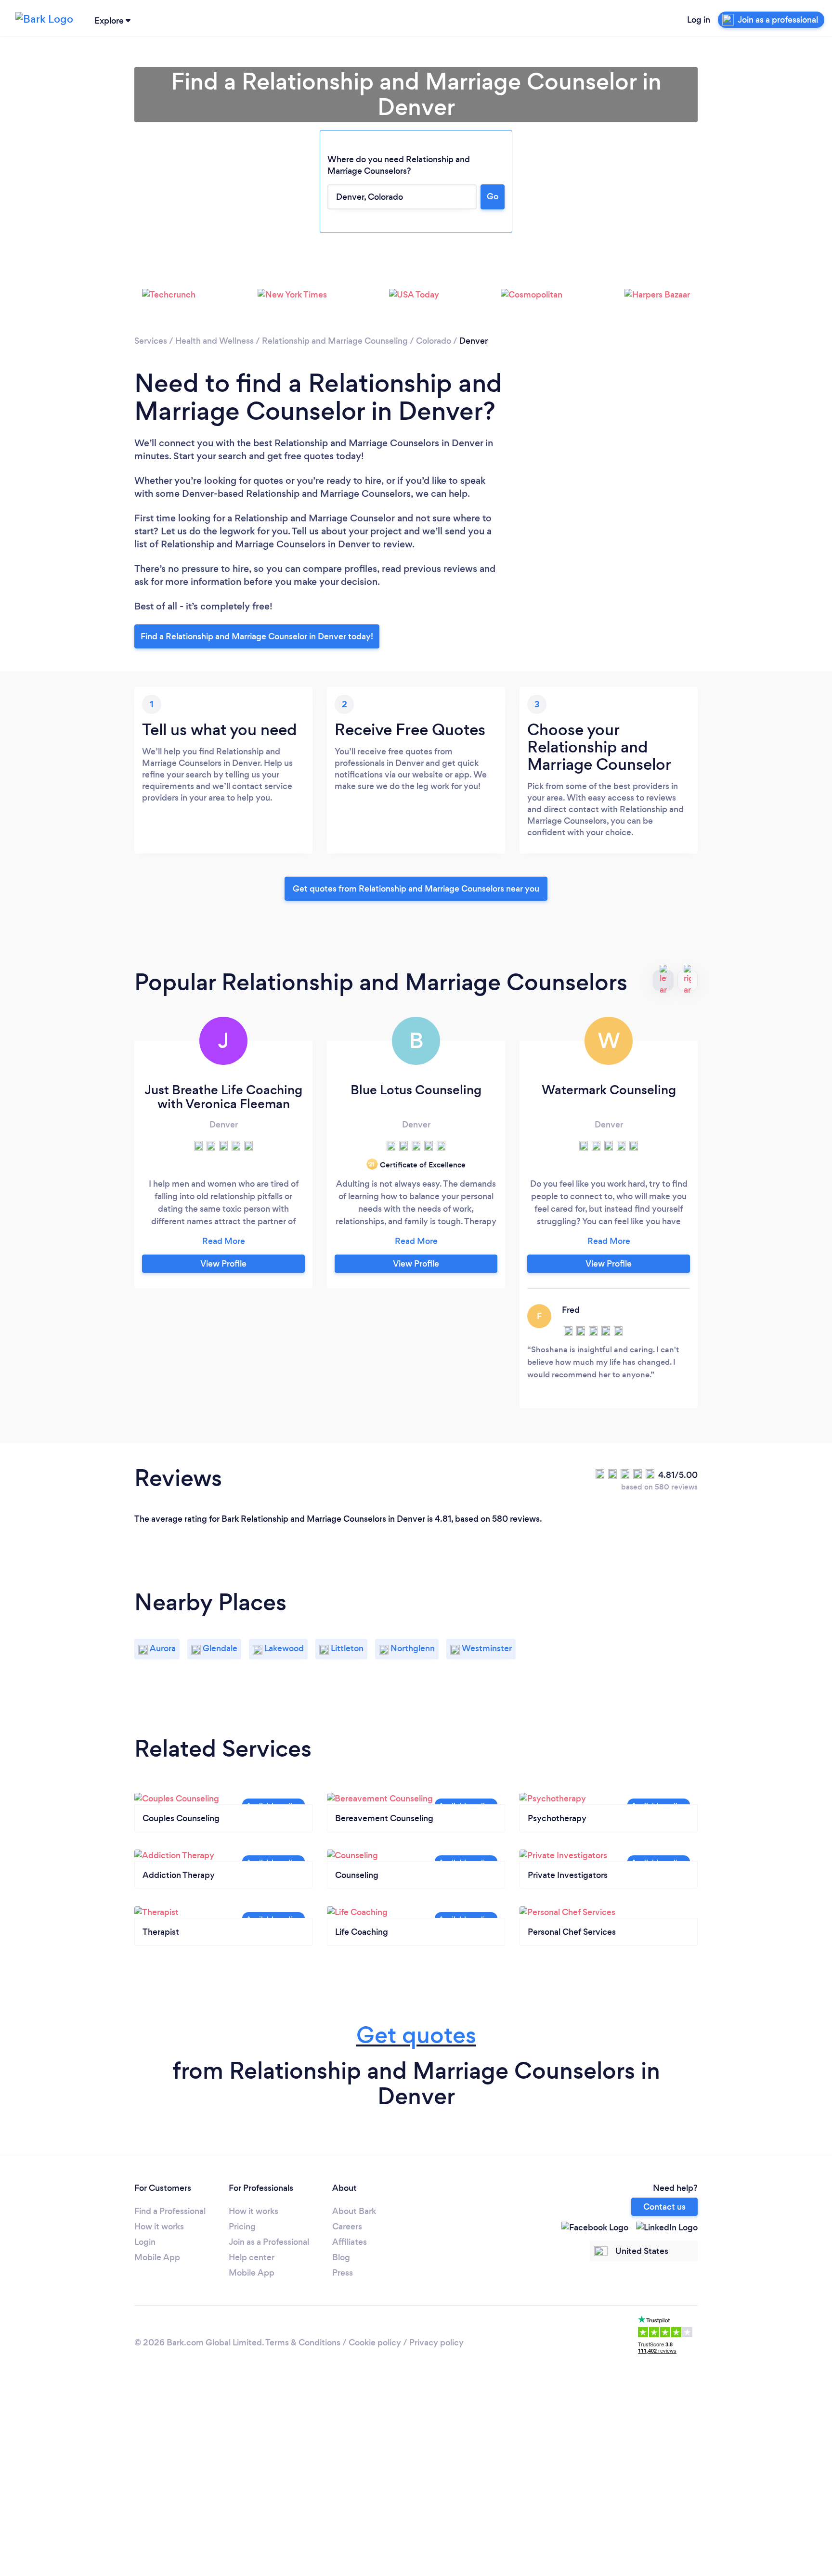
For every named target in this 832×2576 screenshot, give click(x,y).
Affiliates (350, 2242)
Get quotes (416, 2035)
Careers (347, 2226)
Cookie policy (375, 2343)
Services (151, 341)
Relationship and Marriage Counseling (335, 341)
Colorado (434, 341)
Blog (341, 2257)
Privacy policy (436, 2343)
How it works (159, 2226)
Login (145, 2242)
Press (343, 2273)
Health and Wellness (214, 341)
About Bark (354, 2211)
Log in (699, 20)
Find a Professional (170, 2211)
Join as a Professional (269, 2242)
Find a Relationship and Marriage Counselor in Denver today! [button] (257, 636)
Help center (252, 2257)
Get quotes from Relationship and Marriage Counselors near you (416, 889)
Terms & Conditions (303, 2343)
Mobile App (157, 2257)
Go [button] (493, 196)
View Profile (223, 1264)
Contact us (664, 2207)
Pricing (242, 2226)
